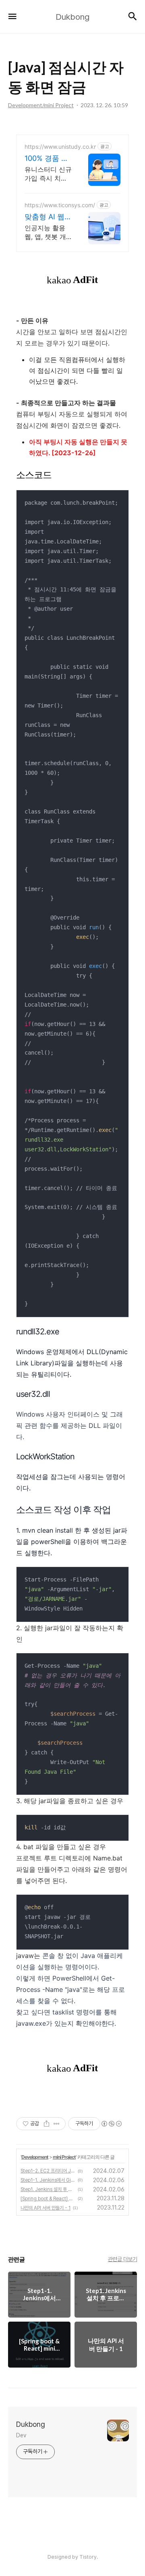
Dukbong (31, 2424)
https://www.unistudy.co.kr (60, 147)
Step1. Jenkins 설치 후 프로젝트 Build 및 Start (48, 2189)
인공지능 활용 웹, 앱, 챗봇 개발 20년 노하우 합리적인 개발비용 (48, 232)
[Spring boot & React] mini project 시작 (48, 2199)
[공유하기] (47, 2124)
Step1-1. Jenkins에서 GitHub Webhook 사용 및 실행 (48, 2180)
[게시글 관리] (57, 2124)
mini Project (64, 2157)
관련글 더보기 (123, 2259)
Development (35, 2157)
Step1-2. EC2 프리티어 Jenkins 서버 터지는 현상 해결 (48, 2171)
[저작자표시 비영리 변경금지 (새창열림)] (111, 2124)
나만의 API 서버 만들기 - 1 (46, 2208)
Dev (21, 2435)
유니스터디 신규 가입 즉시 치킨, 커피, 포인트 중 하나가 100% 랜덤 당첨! (48, 174)
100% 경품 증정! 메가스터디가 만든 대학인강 (48, 159)
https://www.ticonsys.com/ (60, 205)
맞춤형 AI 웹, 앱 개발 (46, 217)
